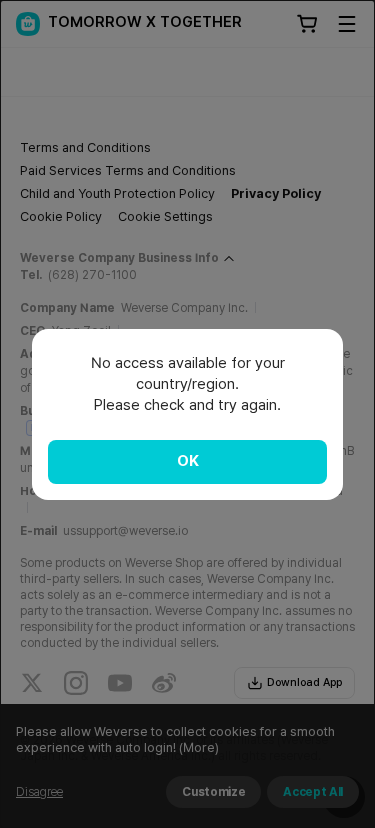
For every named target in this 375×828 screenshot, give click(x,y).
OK (188, 461)
